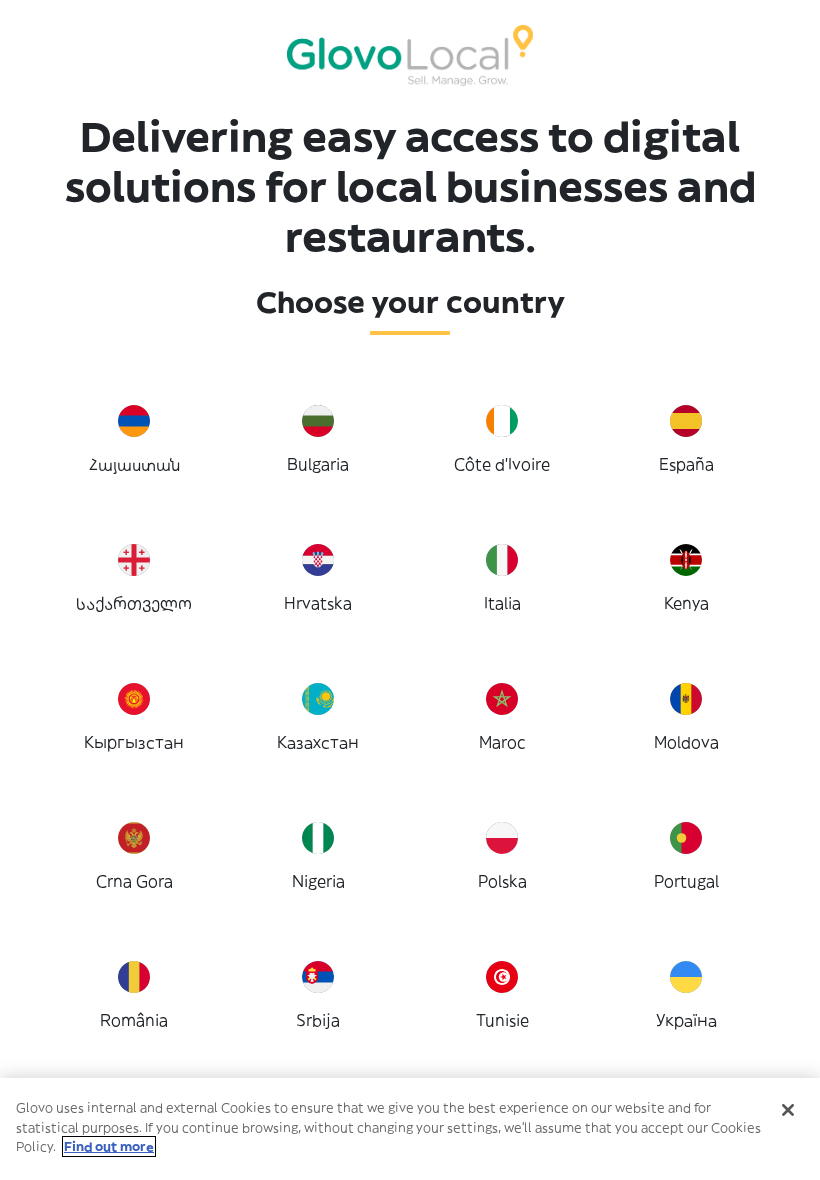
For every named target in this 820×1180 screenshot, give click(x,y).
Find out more (109, 1146)
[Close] (788, 1110)
